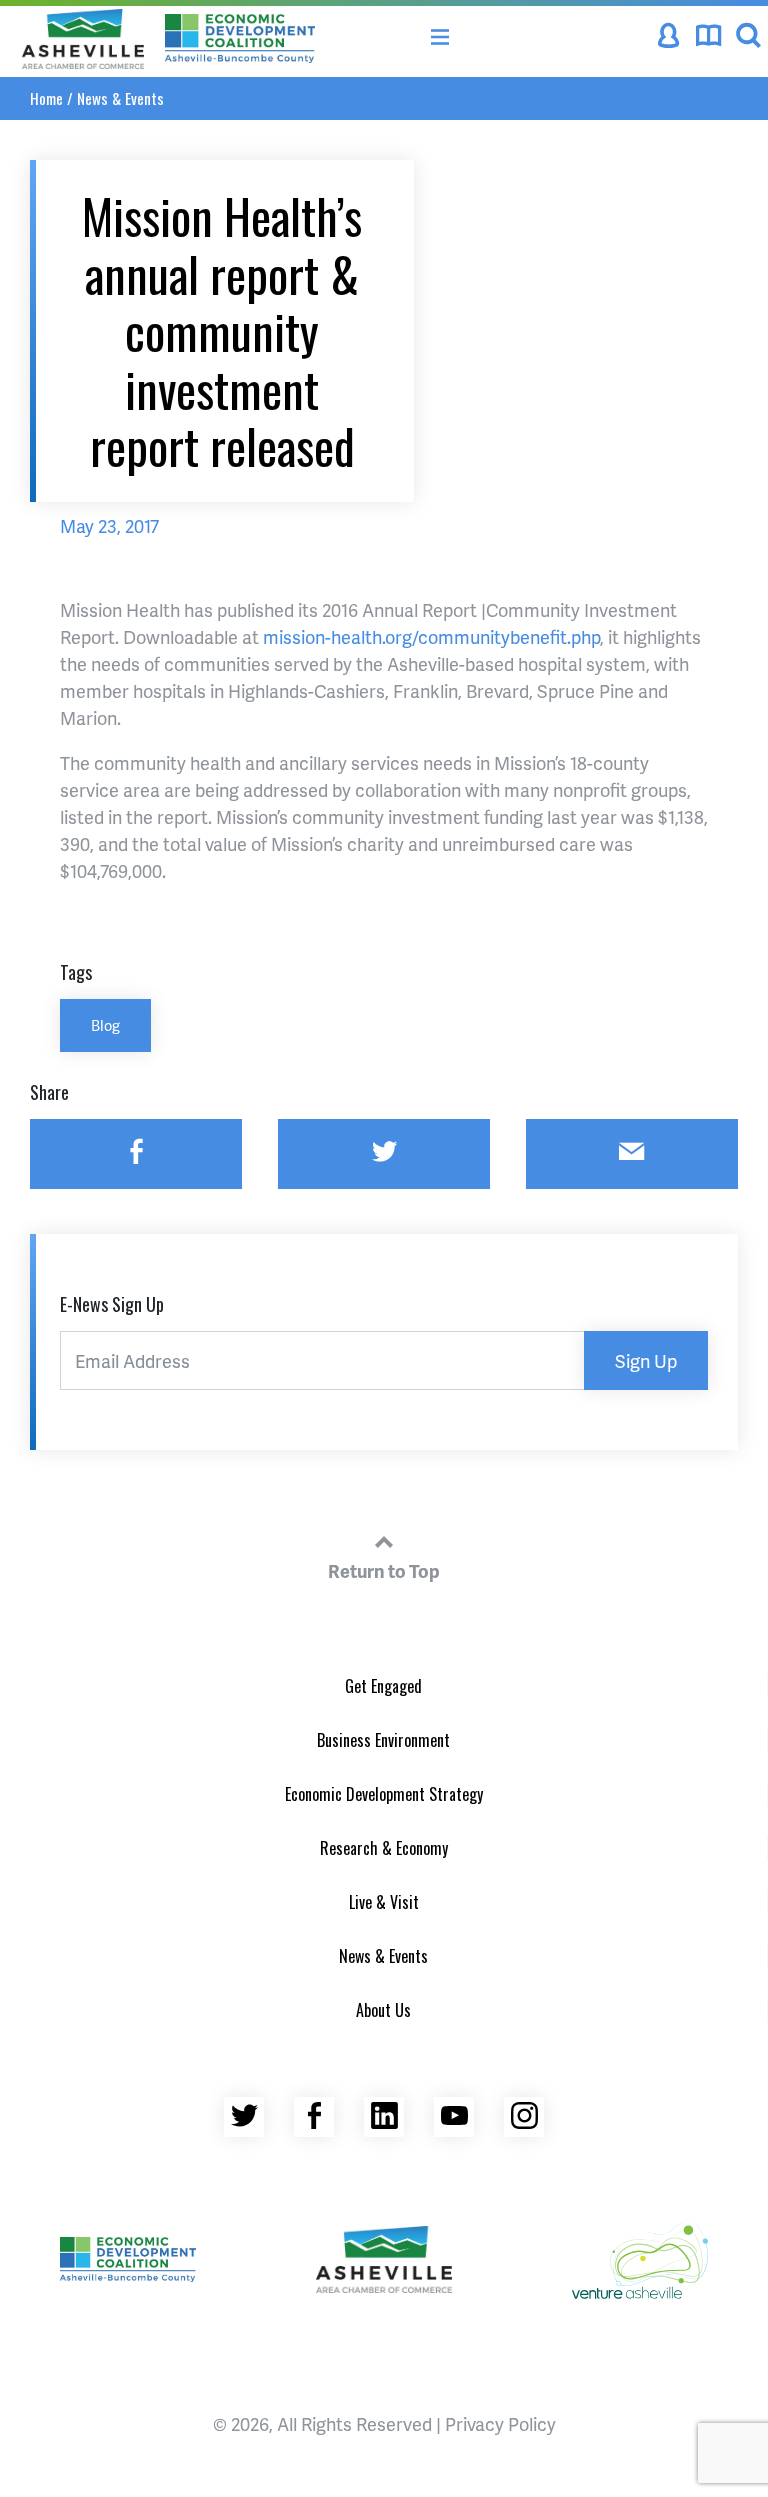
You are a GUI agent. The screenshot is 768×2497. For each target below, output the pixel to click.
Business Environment (383, 1740)
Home (46, 98)
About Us (383, 2010)
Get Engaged (383, 1686)
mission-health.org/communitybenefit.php (431, 636)
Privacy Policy (500, 2423)
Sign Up (646, 1360)
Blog (105, 1025)
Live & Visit (384, 1902)
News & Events (120, 98)
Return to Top (384, 1570)
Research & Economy (384, 1848)
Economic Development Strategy (384, 1794)
